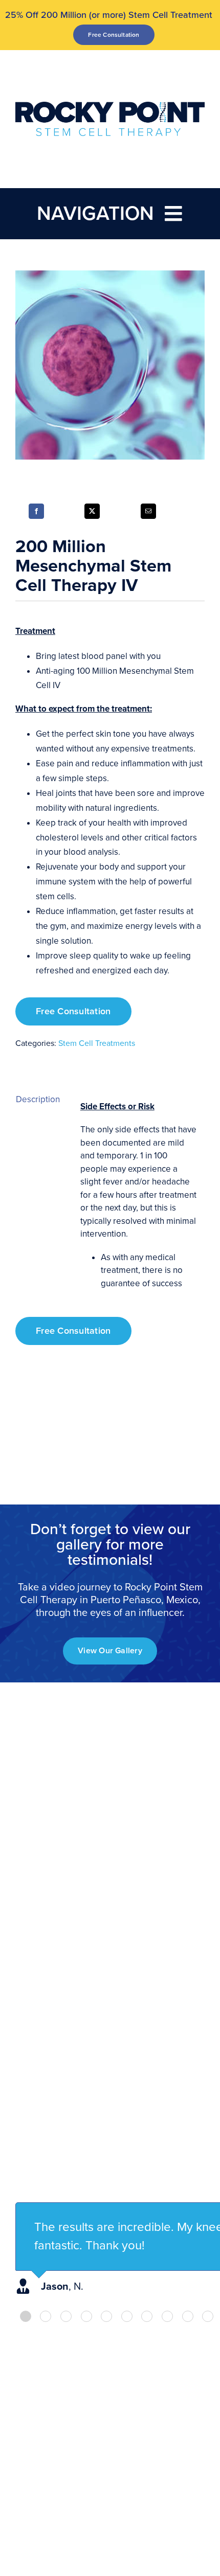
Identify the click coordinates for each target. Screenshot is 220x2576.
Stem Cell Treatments (97, 1043)
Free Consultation (73, 1011)
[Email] (148, 511)
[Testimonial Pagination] (26, 2316)
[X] (92, 511)
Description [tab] (38, 1099)
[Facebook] (36, 511)
